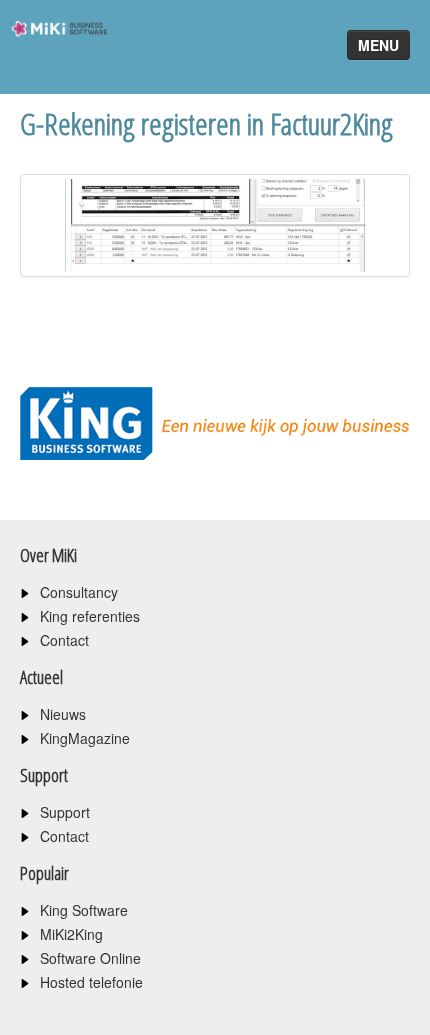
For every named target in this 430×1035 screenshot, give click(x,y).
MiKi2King (71, 934)
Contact (64, 640)
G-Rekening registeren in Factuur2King (206, 123)
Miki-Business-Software (53, 64)
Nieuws (63, 714)
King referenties (90, 616)
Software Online (90, 958)
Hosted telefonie (91, 982)
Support (65, 812)
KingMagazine (85, 738)
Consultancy (79, 592)
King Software (84, 910)
